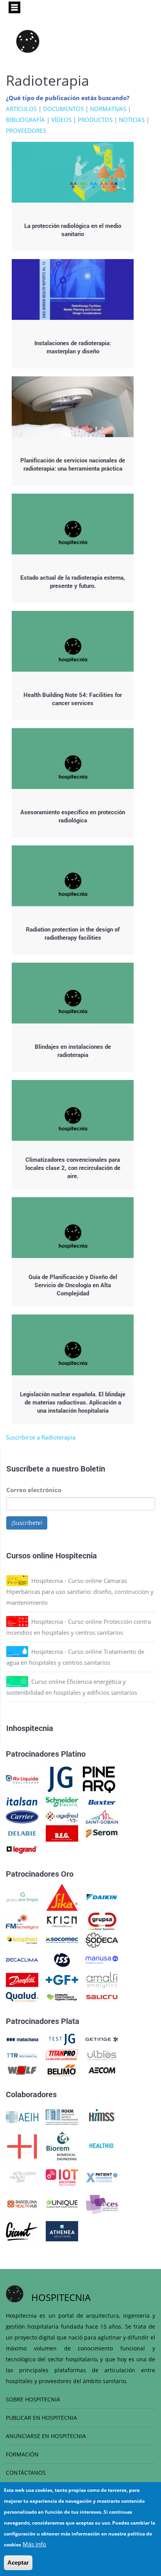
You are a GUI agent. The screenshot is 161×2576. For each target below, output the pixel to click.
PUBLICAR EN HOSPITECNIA (41, 2418)
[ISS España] (62, 1959)
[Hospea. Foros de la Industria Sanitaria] (22, 2145)
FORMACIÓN (22, 2454)
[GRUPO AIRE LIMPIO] (22, 1897)
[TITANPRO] (62, 2054)
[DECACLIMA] (22, 1959)
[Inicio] (28, 41)
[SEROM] (102, 1833)
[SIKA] (62, 1897)
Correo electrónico (34, 1490)
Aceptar (18, 2563)
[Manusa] (102, 1959)
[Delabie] (22, 1833)
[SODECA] (102, 1939)
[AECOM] (102, 2070)
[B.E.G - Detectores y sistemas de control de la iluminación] (62, 1833)
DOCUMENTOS (63, 109)
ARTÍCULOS (21, 109)
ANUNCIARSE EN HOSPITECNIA (46, 2436)
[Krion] (62, 1921)
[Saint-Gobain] (102, 1816)
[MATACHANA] (22, 2039)
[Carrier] (22, 1816)
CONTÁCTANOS (26, 2473)
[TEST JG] (62, 2039)
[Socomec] (62, 1939)
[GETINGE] (102, 2039)
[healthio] (101, 2145)
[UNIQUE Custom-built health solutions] (62, 2203)
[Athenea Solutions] (62, 2230)
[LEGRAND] (22, 1849)
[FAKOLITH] (62, 1996)
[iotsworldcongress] (62, 2177)
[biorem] (62, 2145)
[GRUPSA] (102, 1921)
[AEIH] (22, 2116)
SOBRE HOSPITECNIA (33, 2399)
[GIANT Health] (22, 2230)
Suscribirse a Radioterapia (41, 1437)
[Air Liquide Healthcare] (22, 1778)
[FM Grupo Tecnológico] (22, 1921)
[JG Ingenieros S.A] (61, 1778)
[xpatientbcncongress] (102, 2177)
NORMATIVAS (108, 109)
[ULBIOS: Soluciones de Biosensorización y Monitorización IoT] (102, 2054)
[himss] (102, 2116)
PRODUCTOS (95, 120)
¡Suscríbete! (27, 1523)
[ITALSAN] (22, 1801)
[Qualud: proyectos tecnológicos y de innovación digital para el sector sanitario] (22, 1996)
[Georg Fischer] (62, 1979)
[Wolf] (22, 2070)
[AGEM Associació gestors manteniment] (62, 2116)
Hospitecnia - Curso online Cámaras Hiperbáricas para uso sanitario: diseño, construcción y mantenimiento (80, 1591)
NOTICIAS (132, 120)
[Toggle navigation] (14, 7)
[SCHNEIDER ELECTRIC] (62, 1801)
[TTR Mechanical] (22, 2054)
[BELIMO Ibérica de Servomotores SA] (62, 2070)
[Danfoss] (22, 1979)
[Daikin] (102, 1897)
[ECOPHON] (22, 1939)
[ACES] (102, 2203)
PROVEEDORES (26, 131)
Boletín (93, 1468)
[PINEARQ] (99, 1778)
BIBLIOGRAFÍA (25, 120)
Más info (34, 2544)
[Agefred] (62, 1816)
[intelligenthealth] (22, 2177)
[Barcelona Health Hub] (22, 2203)
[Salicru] (102, 1996)
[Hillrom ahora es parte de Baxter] (102, 1801)
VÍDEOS (61, 120)
